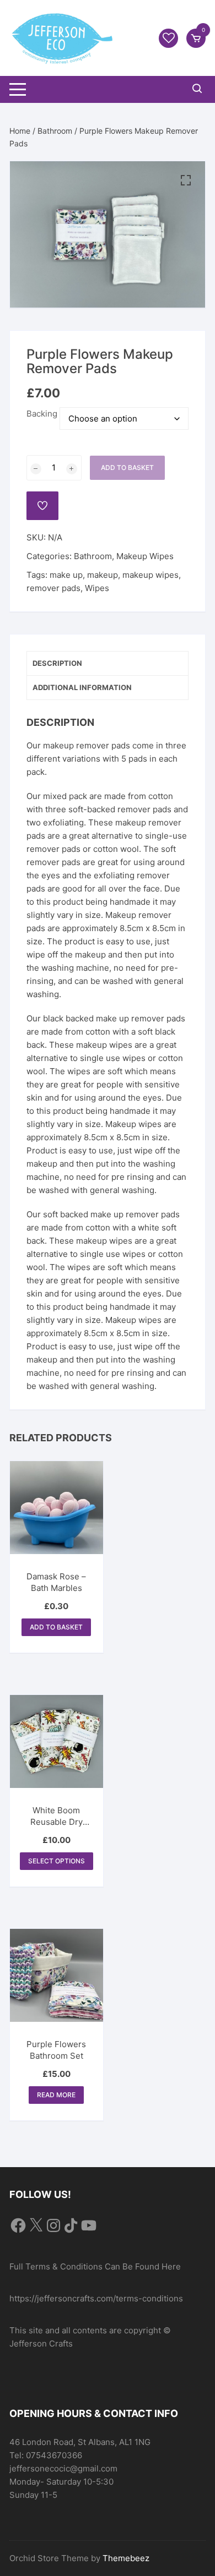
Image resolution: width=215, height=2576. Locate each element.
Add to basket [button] (56, 1627)
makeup (103, 575)
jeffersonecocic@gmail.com (63, 2468)
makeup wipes (150, 575)
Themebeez (126, 2558)
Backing (42, 414)
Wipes (97, 588)
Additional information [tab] (82, 687)
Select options (57, 1861)
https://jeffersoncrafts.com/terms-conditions (96, 2298)
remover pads (53, 588)
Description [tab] (57, 663)
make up (66, 575)
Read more (56, 2095)
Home (20, 131)
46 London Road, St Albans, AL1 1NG (80, 2442)
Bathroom (55, 131)
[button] (186, 181)
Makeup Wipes (145, 556)
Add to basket (127, 467)
